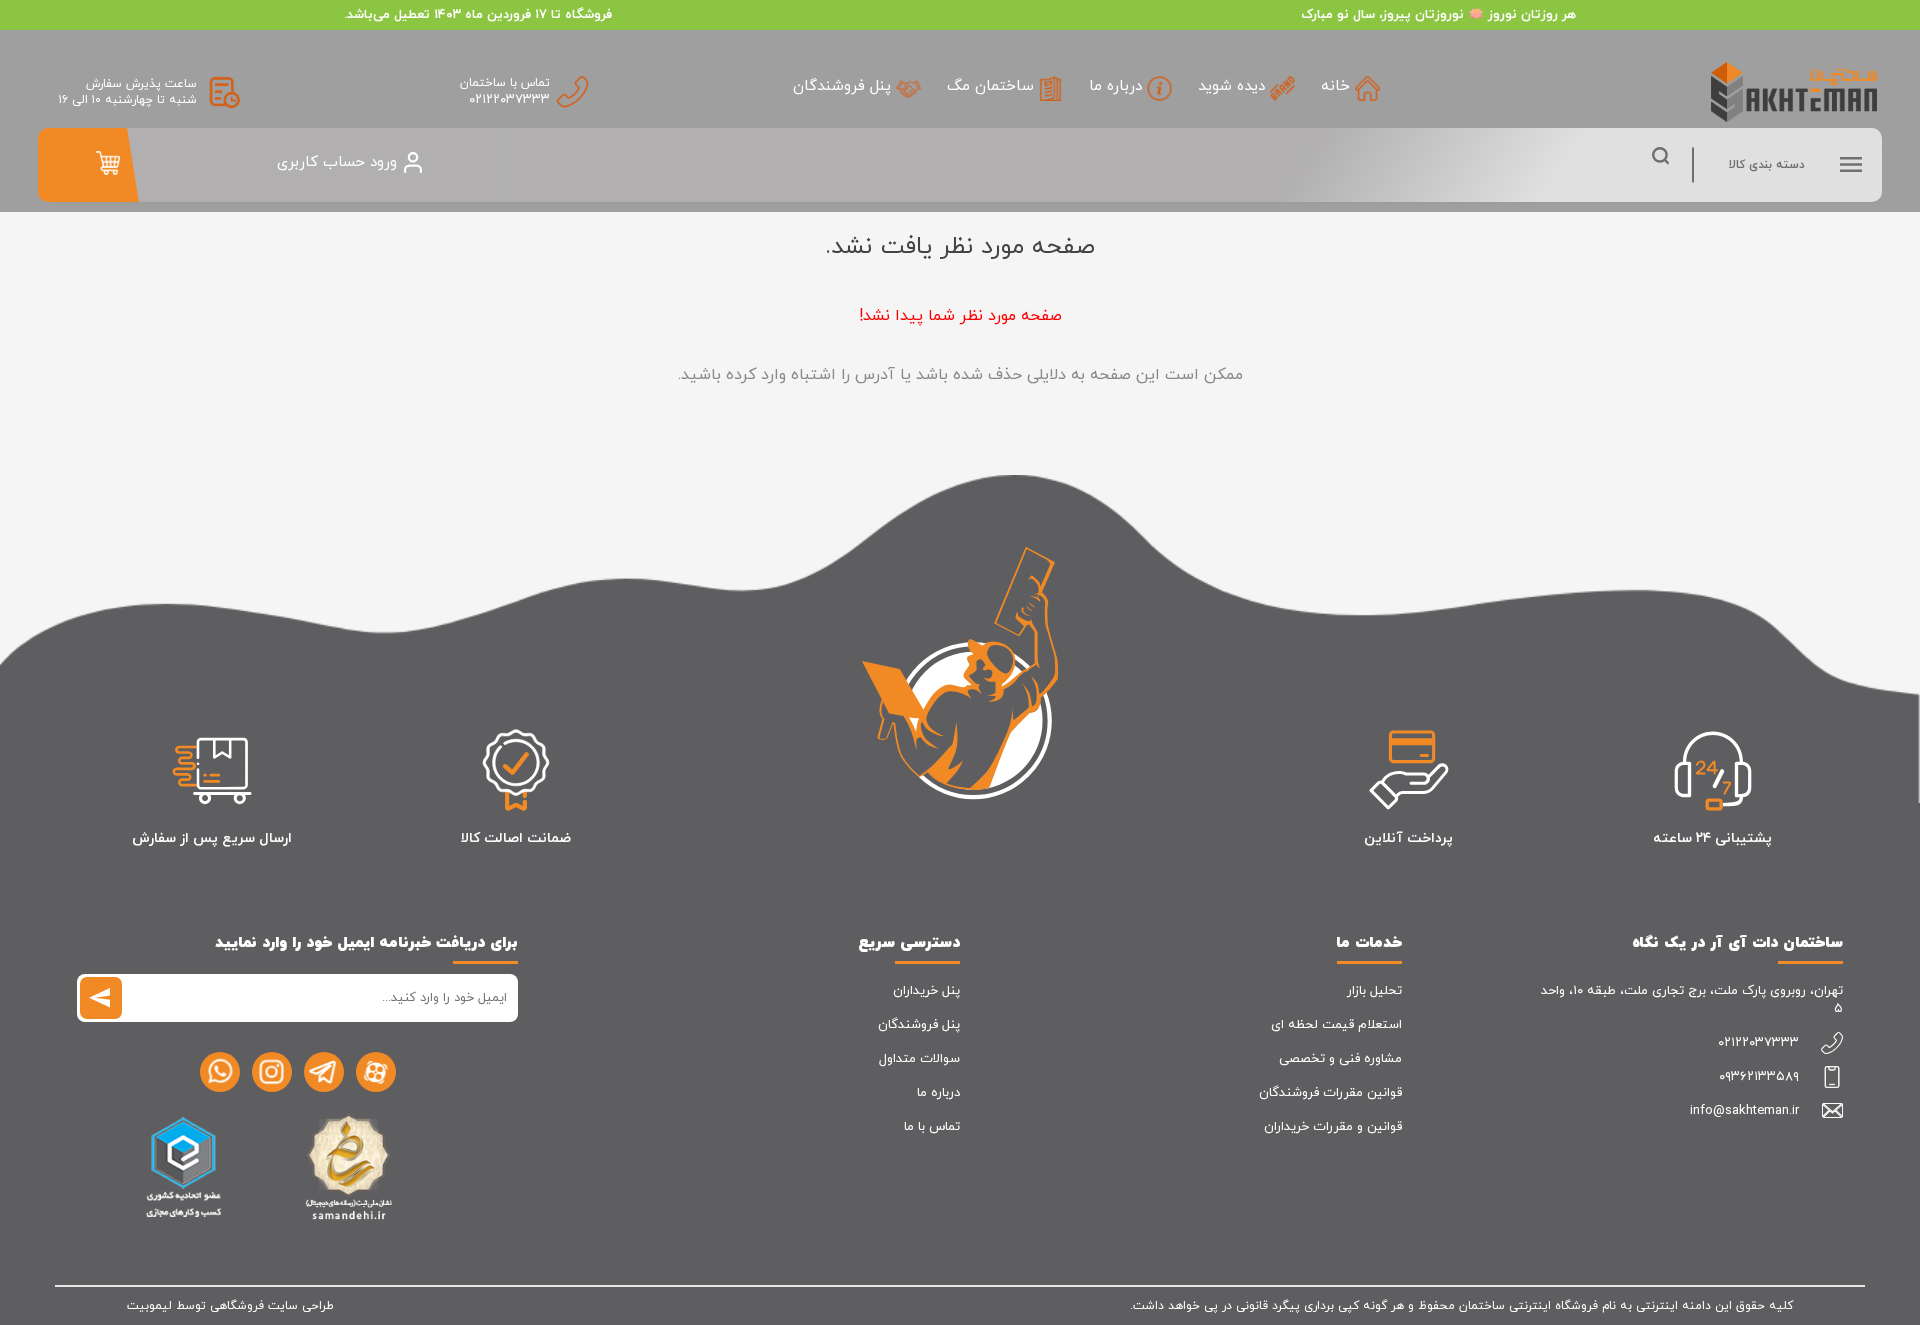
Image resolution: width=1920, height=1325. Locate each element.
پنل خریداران (926, 991)
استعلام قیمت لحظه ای (1336, 1025)
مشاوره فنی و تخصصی (1340, 1059)
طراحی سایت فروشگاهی (272, 1306)
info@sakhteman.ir (1744, 1111)
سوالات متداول (919, 1059)
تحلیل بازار (1374, 991)
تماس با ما (932, 1127)
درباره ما (938, 1093)
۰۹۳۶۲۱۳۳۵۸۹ (1759, 1077)
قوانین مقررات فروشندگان (1330, 1093)
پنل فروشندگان (919, 1025)
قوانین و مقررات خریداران (1333, 1127)
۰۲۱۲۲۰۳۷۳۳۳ (509, 100)
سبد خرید (108, 163)
